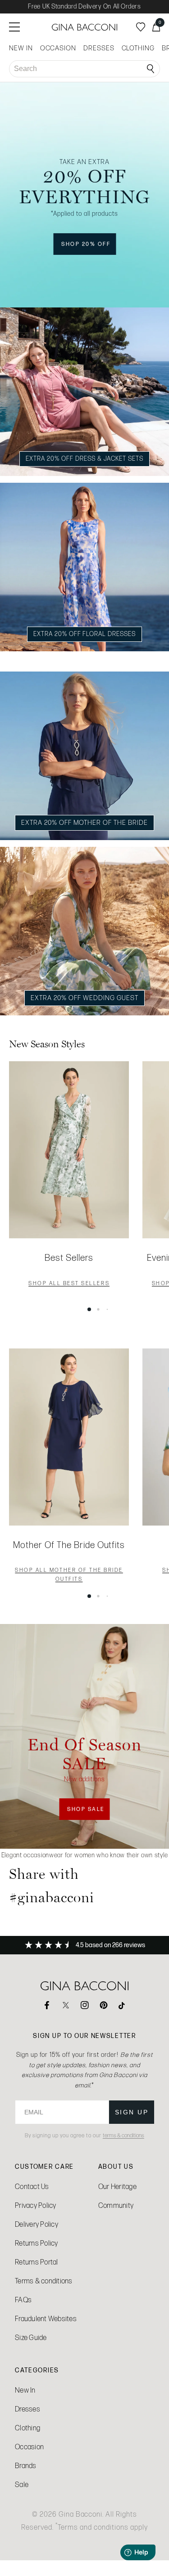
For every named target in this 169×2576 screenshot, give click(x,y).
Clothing (27, 2428)
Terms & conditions (44, 2281)
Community (116, 2205)
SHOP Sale (88, 1813)
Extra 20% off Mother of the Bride (84, 823)
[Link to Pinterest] (104, 2005)
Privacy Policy (36, 2205)
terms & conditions (123, 2136)
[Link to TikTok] (123, 2005)
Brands (26, 2466)
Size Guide (31, 2338)
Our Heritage (117, 2187)
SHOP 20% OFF (88, 247)
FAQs (23, 2300)
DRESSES (99, 48)
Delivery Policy (37, 2224)
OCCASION (58, 48)
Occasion (29, 2447)
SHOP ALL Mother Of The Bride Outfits (69, 1575)
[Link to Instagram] (85, 2005)
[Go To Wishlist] (141, 27)
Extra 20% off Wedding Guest (84, 998)
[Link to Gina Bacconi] (85, 27)
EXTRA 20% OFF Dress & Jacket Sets (84, 458)
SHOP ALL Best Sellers (69, 1284)
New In (25, 2390)
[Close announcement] (153, 661)
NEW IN (21, 48)
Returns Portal (37, 2262)
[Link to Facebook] (47, 2005)
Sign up (132, 2112)
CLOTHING (138, 48)
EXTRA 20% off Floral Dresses (85, 634)
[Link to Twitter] (66, 2005)
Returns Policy (37, 2243)
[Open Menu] (14, 27)
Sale (22, 2485)
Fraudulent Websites (46, 2319)
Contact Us (32, 2187)
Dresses (27, 2409)
